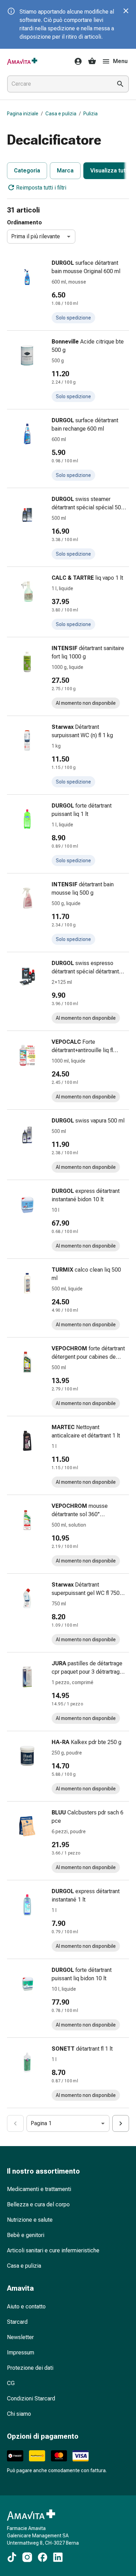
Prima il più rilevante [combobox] (36, 236)
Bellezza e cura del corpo (38, 2204)
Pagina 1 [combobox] (41, 2123)
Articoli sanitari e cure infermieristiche (53, 2250)
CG (11, 2383)
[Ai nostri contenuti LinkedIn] (58, 2557)
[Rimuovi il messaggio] (126, 11)
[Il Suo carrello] (92, 61)
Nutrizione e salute (30, 2220)
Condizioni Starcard (31, 2398)
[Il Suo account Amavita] (76, 61)
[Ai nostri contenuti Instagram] (27, 2557)
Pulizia (90, 114)
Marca (65, 171)
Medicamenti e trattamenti (39, 2189)
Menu (120, 61)
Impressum (21, 2353)
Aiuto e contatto (26, 2307)
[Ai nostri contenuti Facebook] (43, 2557)
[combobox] (58, 84)
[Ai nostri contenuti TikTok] (12, 2557)
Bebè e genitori (26, 2235)
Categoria (27, 171)
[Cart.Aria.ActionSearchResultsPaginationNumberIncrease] (121, 2123)
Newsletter (20, 2337)
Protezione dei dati (30, 2368)
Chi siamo (19, 2414)
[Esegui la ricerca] (120, 84)
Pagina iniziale (23, 114)
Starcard (17, 2322)
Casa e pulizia (61, 114)
